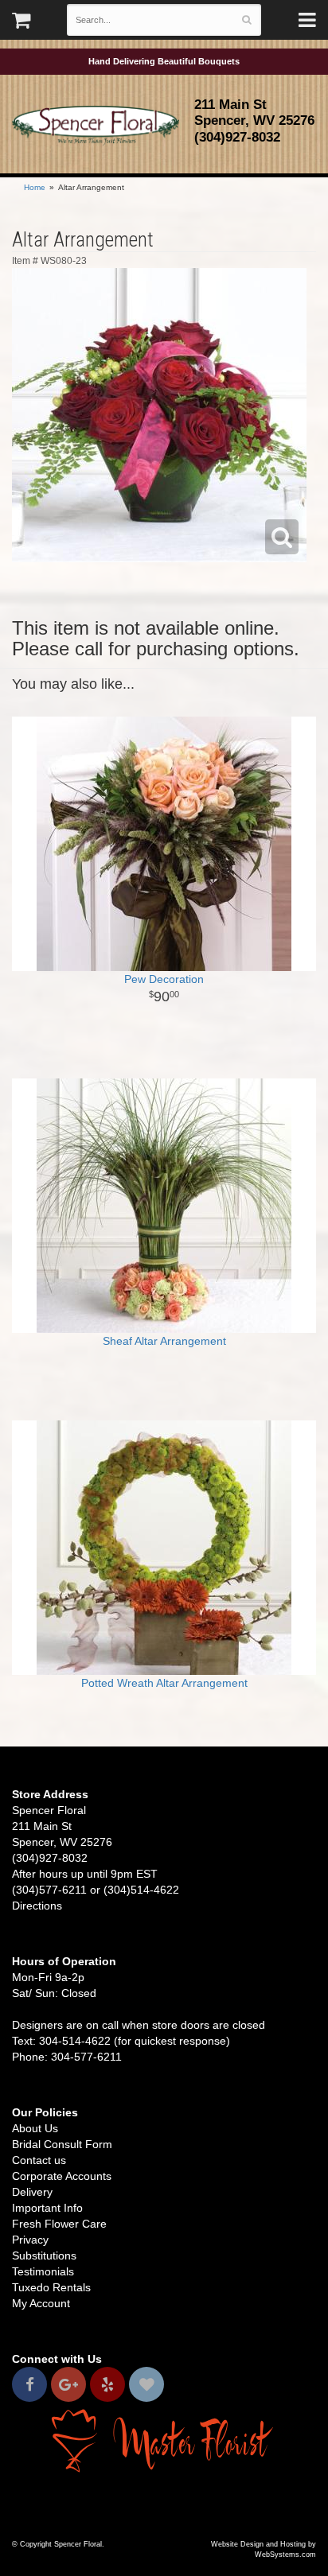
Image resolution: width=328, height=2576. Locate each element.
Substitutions (44, 2255)
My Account (41, 2303)
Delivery (32, 2192)
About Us (35, 2128)
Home (35, 187)
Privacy (30, 2240)
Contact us (39, 2160)
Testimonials (43, 2271)
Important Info (47, 2208)
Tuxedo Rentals (51, 2287)
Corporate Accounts (62, 2176)
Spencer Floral (96, 126)
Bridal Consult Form (62, 2144)
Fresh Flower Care (59, 2224)
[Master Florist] (164, 2440)
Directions (37, 1906)
